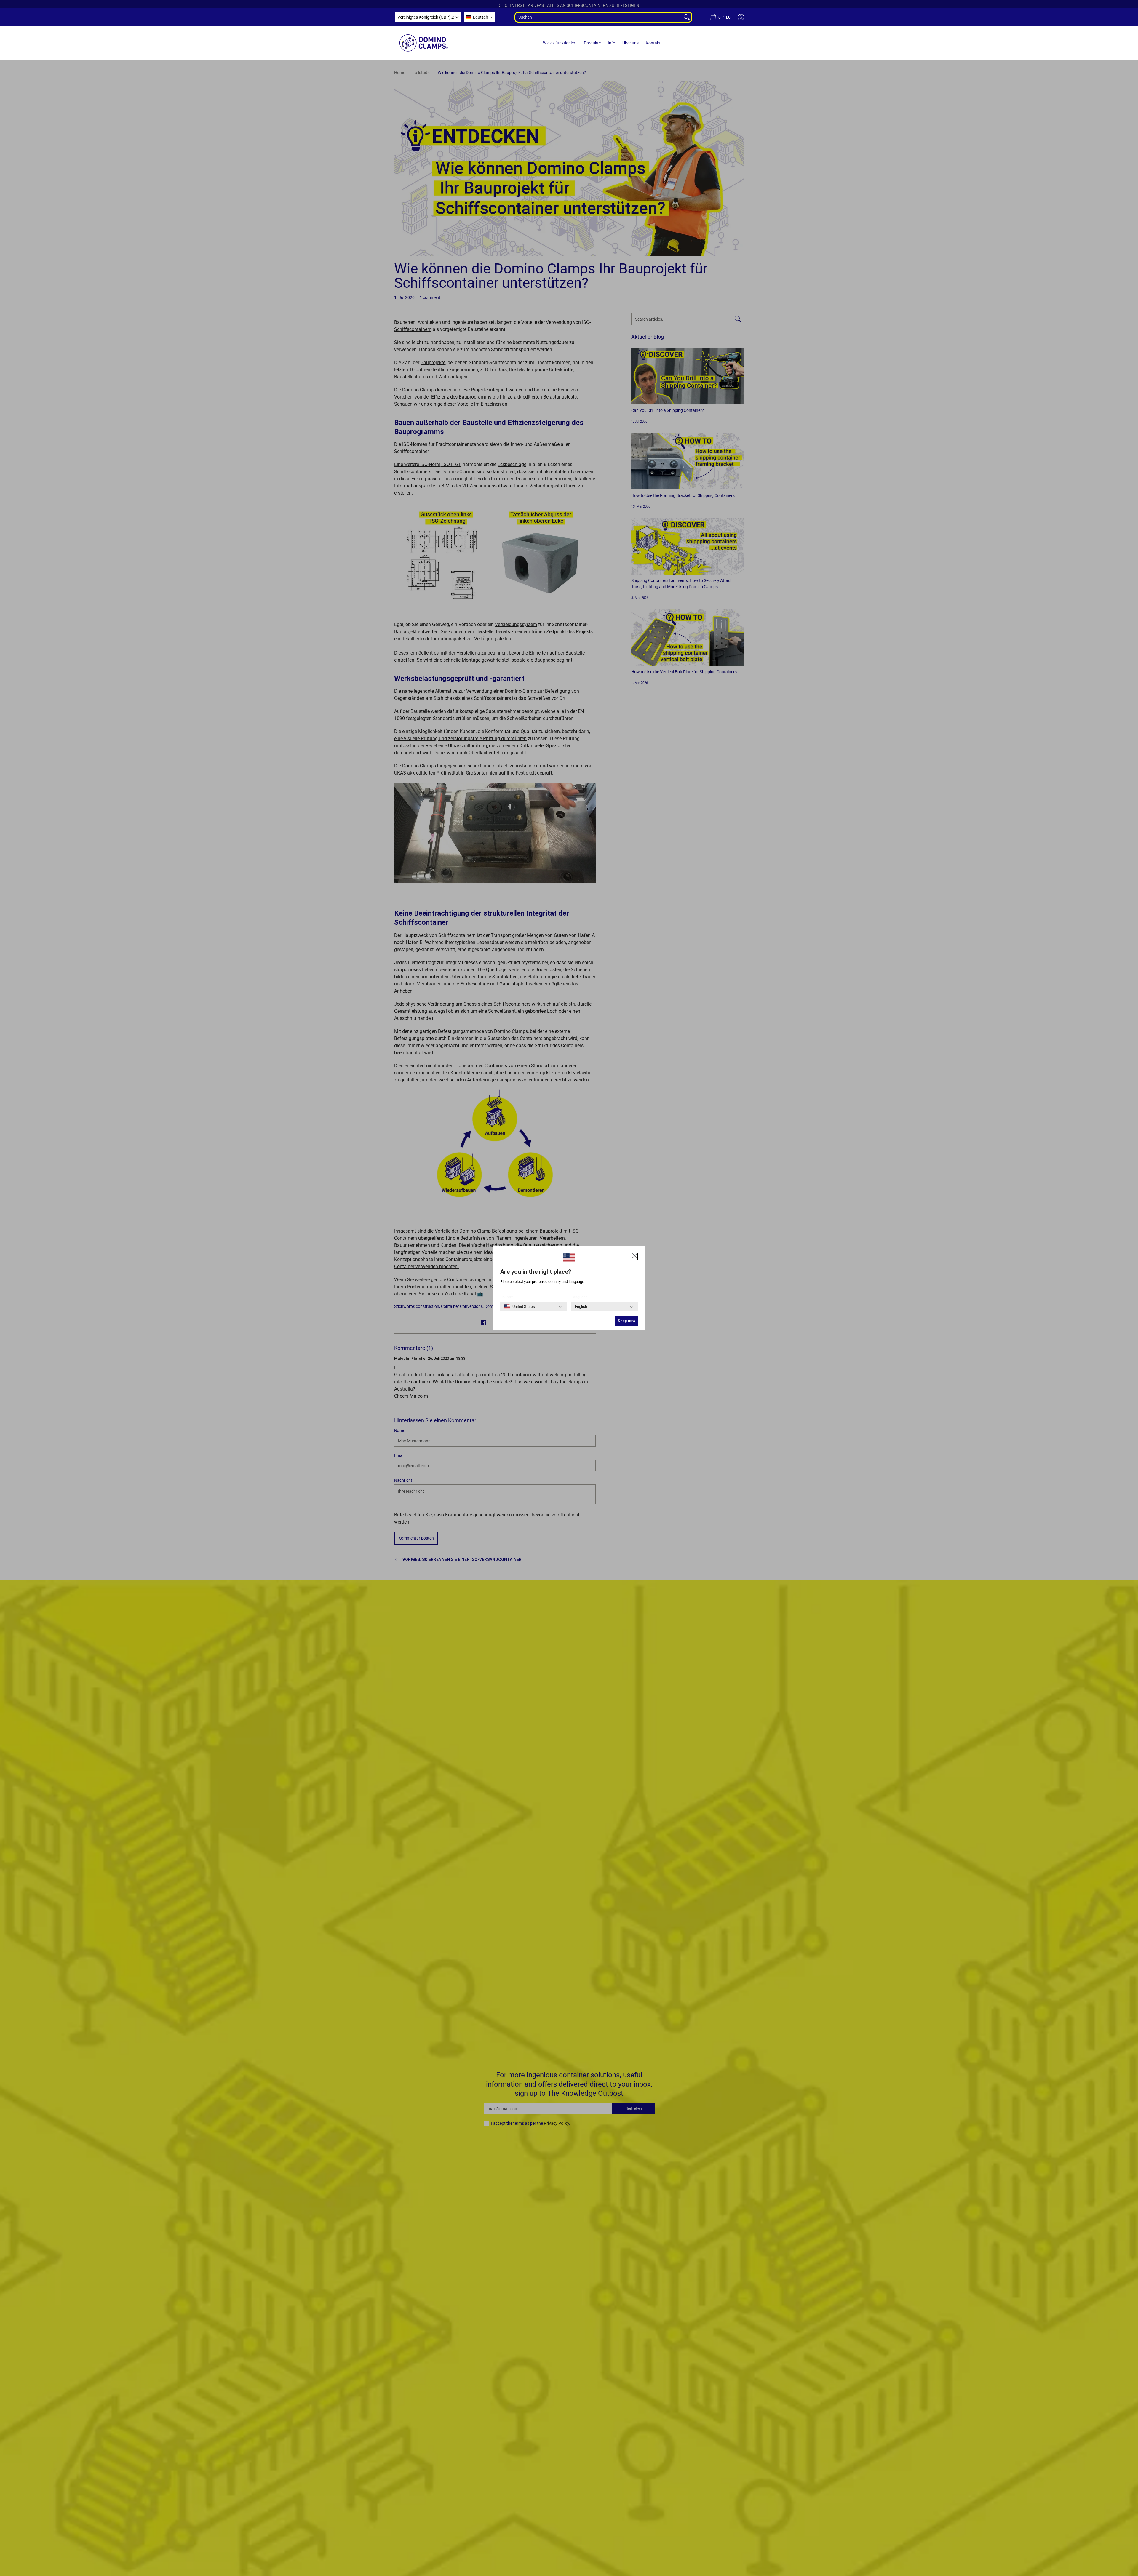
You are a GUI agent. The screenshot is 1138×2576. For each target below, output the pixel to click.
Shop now (626, 1321)
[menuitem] (720, 17)
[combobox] (598, 17)
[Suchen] (687, 17)
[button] (428, 17)
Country (507, 1297)
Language (579, 1297)
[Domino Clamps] (424, 43)
